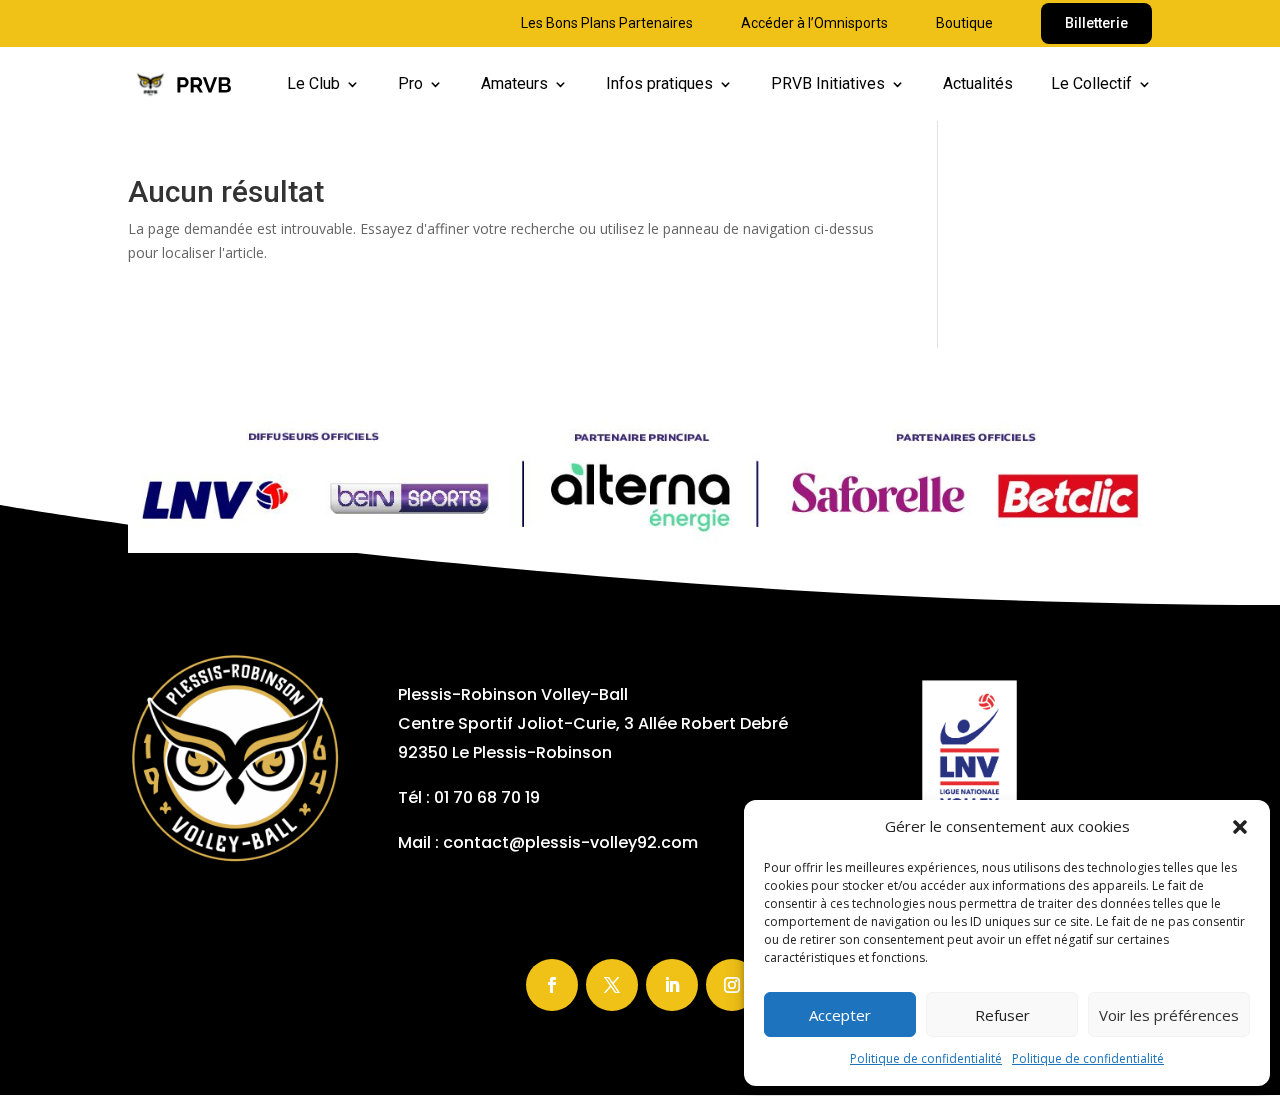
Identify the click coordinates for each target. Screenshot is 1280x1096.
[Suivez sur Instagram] (732, 985)
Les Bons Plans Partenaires (607, 23)
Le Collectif (1091, 85)
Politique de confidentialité (926, 1058)
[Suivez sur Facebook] (552, 985)
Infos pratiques (659, 85)
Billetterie (1096, 23)
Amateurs (514, 85)
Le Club (313, 85)
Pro (410, 85)
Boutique (964, 23)
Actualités (978, 85)
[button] (1240, 827)
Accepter (840, 1015)
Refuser (1002, 1015)
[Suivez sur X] (612, 985)
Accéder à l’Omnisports (814, 23)
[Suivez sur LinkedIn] (672, 985)
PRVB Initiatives (828, 85)
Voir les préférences (1169, 1015)
